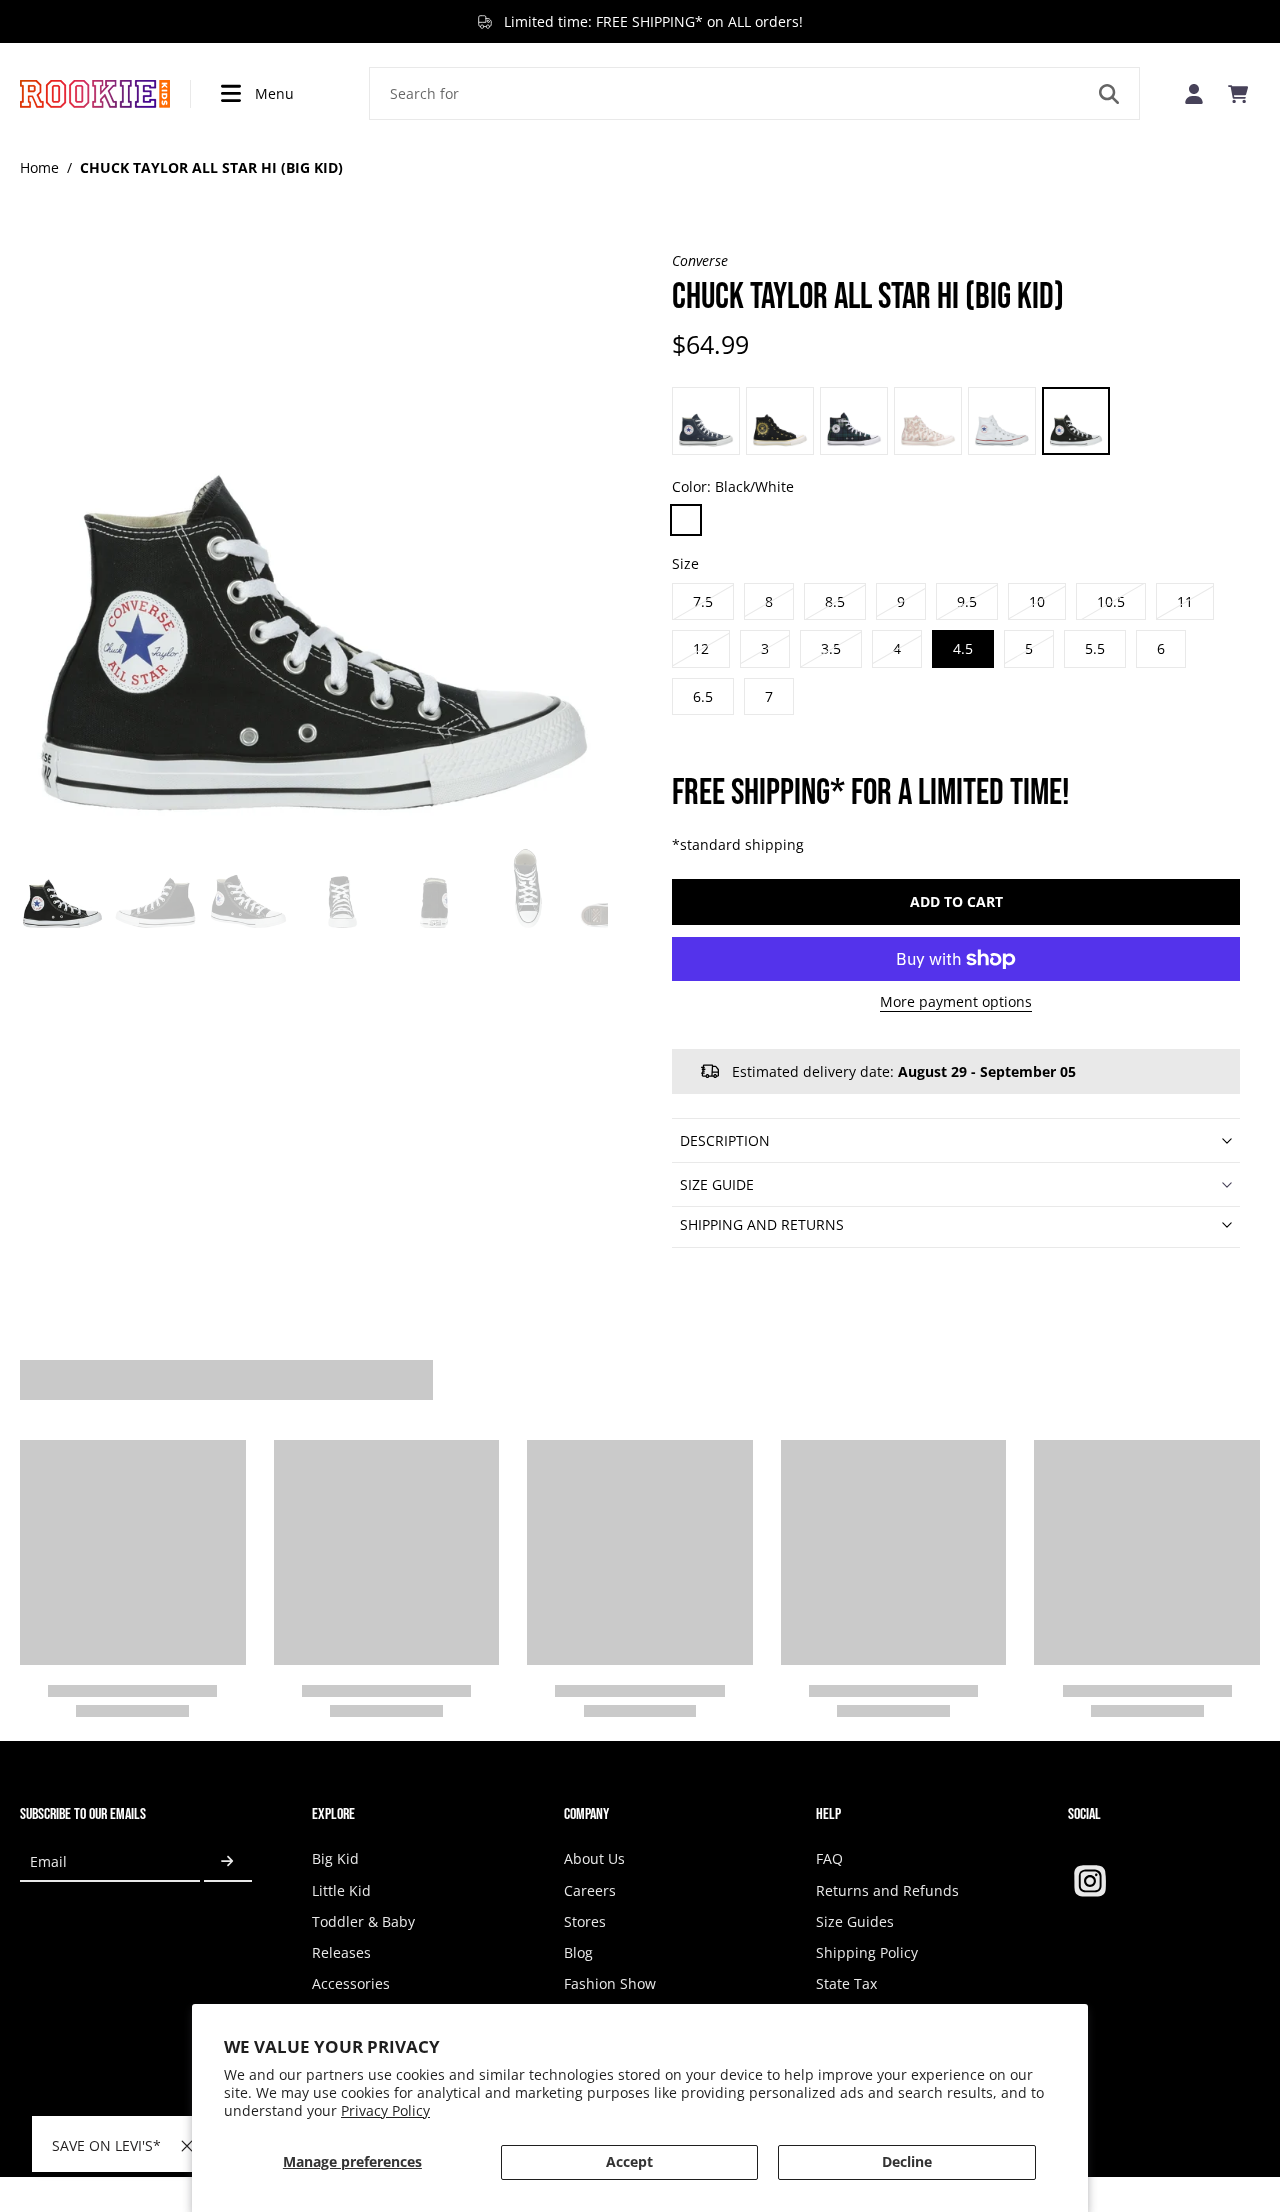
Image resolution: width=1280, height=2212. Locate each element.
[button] (956, 902)
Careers (590, 1890)
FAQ (829, 1858)
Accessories (351, 1983)
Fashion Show (610, 1983)
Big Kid (335, 1858)
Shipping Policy (867, 1952)
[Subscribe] (228, 1861)
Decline (907, 2161)
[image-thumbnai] (62, 889)
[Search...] (1109, 94)
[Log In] (1194, 93)
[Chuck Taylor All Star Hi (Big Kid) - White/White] (1002, 421)
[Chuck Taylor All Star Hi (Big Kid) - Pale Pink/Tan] (928, 421)
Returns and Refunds (887, 1890)
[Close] (187, 2146)
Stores (585, 1921)
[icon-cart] (1238, 94)
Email (48, 1861)
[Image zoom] (314, 545)
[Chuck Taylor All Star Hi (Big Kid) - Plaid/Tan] (854, 421)
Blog (578, 1952)
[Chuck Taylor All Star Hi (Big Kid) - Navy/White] (706, 421)
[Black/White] (686, 520)
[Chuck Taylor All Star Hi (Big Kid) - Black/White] (1076, 421)
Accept (629, 2161)
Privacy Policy (385, 2110)
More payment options (956, 1003)
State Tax (846, 1983)
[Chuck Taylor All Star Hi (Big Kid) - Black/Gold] (780, 421)
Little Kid (341, 1890)
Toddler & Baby (363, 1921)
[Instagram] (1090, 1881)
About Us (594, 1858)
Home (39, 167)
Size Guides (855, 1921)
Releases (341, 1952)
